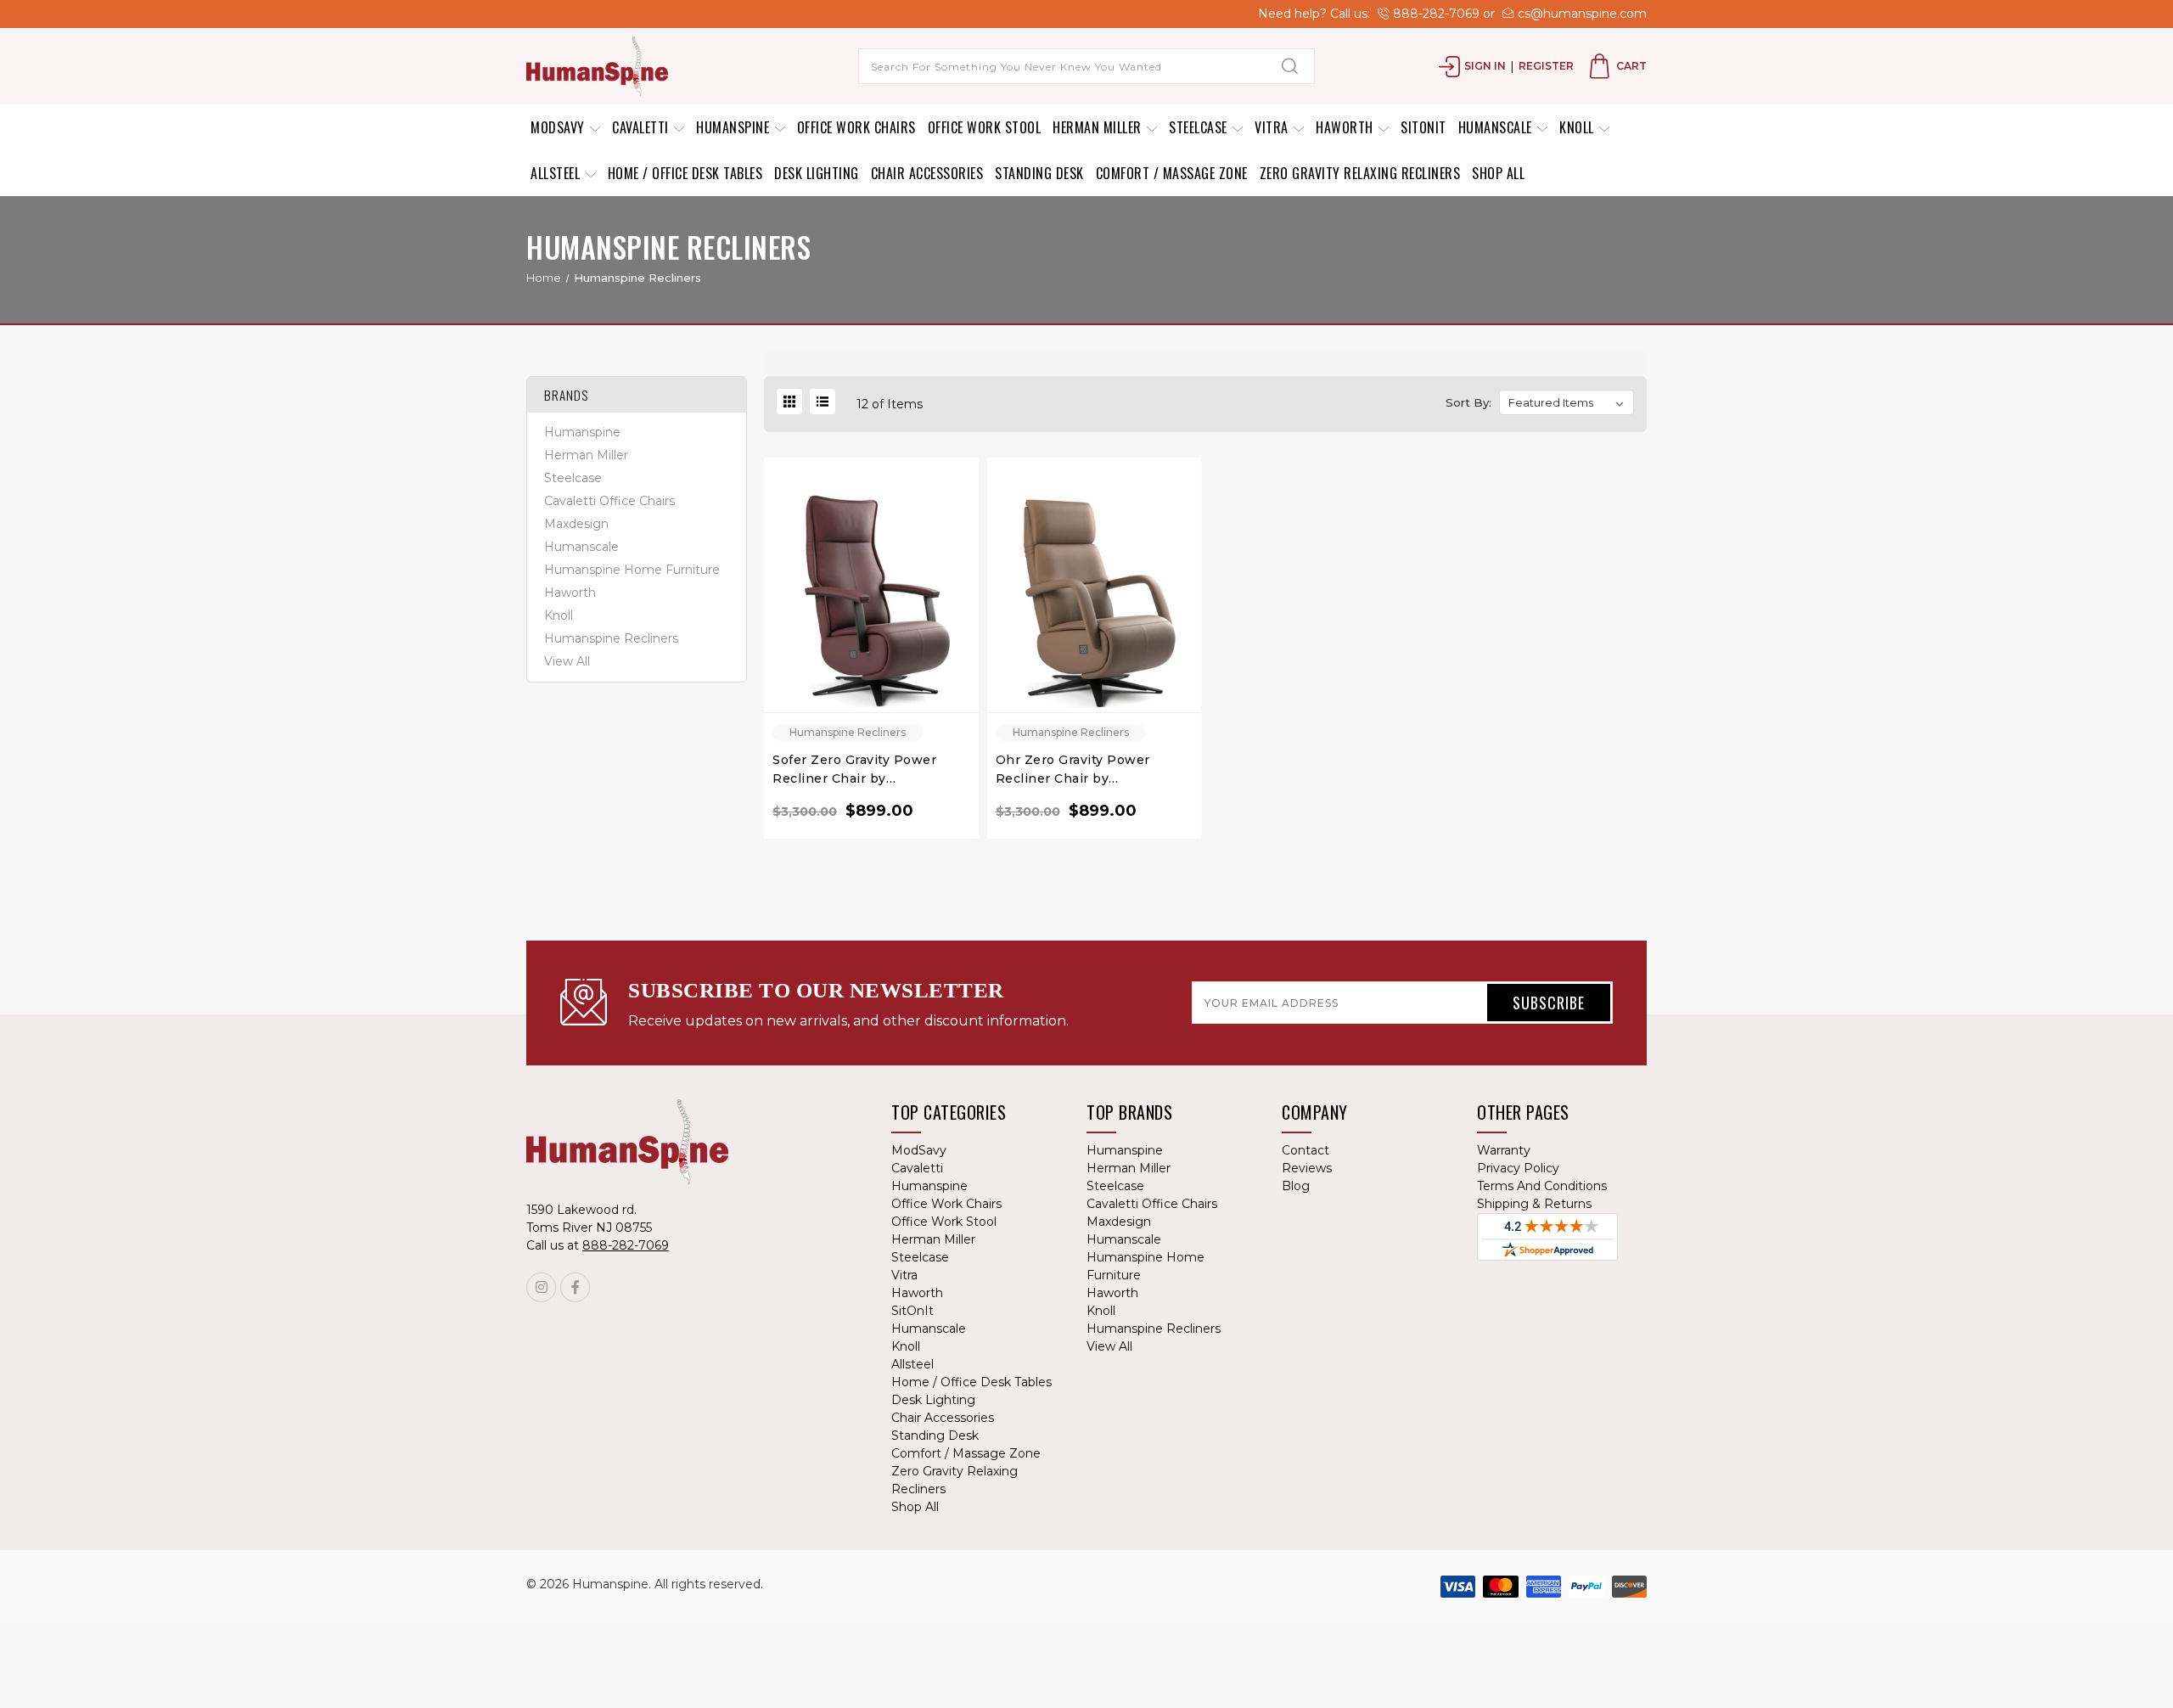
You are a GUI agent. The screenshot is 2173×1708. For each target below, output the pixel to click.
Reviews (1307, 1168)
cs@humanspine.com (1581, 14)
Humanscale (1497, 127)
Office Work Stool (985, 127)
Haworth (1346, 127)
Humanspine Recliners (611, 639)
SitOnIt (1423, 127)
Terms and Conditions (1542, 1186)
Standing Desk (1039, 173)
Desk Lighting (817, 173)
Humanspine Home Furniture (632, 570)
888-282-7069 (1435, 14)
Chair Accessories (927, 173)
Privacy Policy (1518, 1168)
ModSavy (559, 127)
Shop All (1498, 173)
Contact (1305, 1150)
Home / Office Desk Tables (685, 173)
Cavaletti (642, 127)
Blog (1296, 1186)
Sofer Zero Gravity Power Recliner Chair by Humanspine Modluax (854, 770)
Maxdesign (576, 525)
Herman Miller (1099, 127)
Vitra (1273, 127)
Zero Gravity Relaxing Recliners (1360, 173)
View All (567, 662)
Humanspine (735, 127)
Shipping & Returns (1534, 1204)
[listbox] (1567, 402)
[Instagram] (541, 1287)
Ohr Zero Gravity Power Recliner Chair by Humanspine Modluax (1073, 770)
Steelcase (1200, 127)
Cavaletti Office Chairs (609, 502)
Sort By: (1468, 402)
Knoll (1578, 127)
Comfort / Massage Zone (1172, 173)
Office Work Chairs (856, 127)
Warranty (1504, 1150)
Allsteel (557, 173)
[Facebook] (575, 1287)
